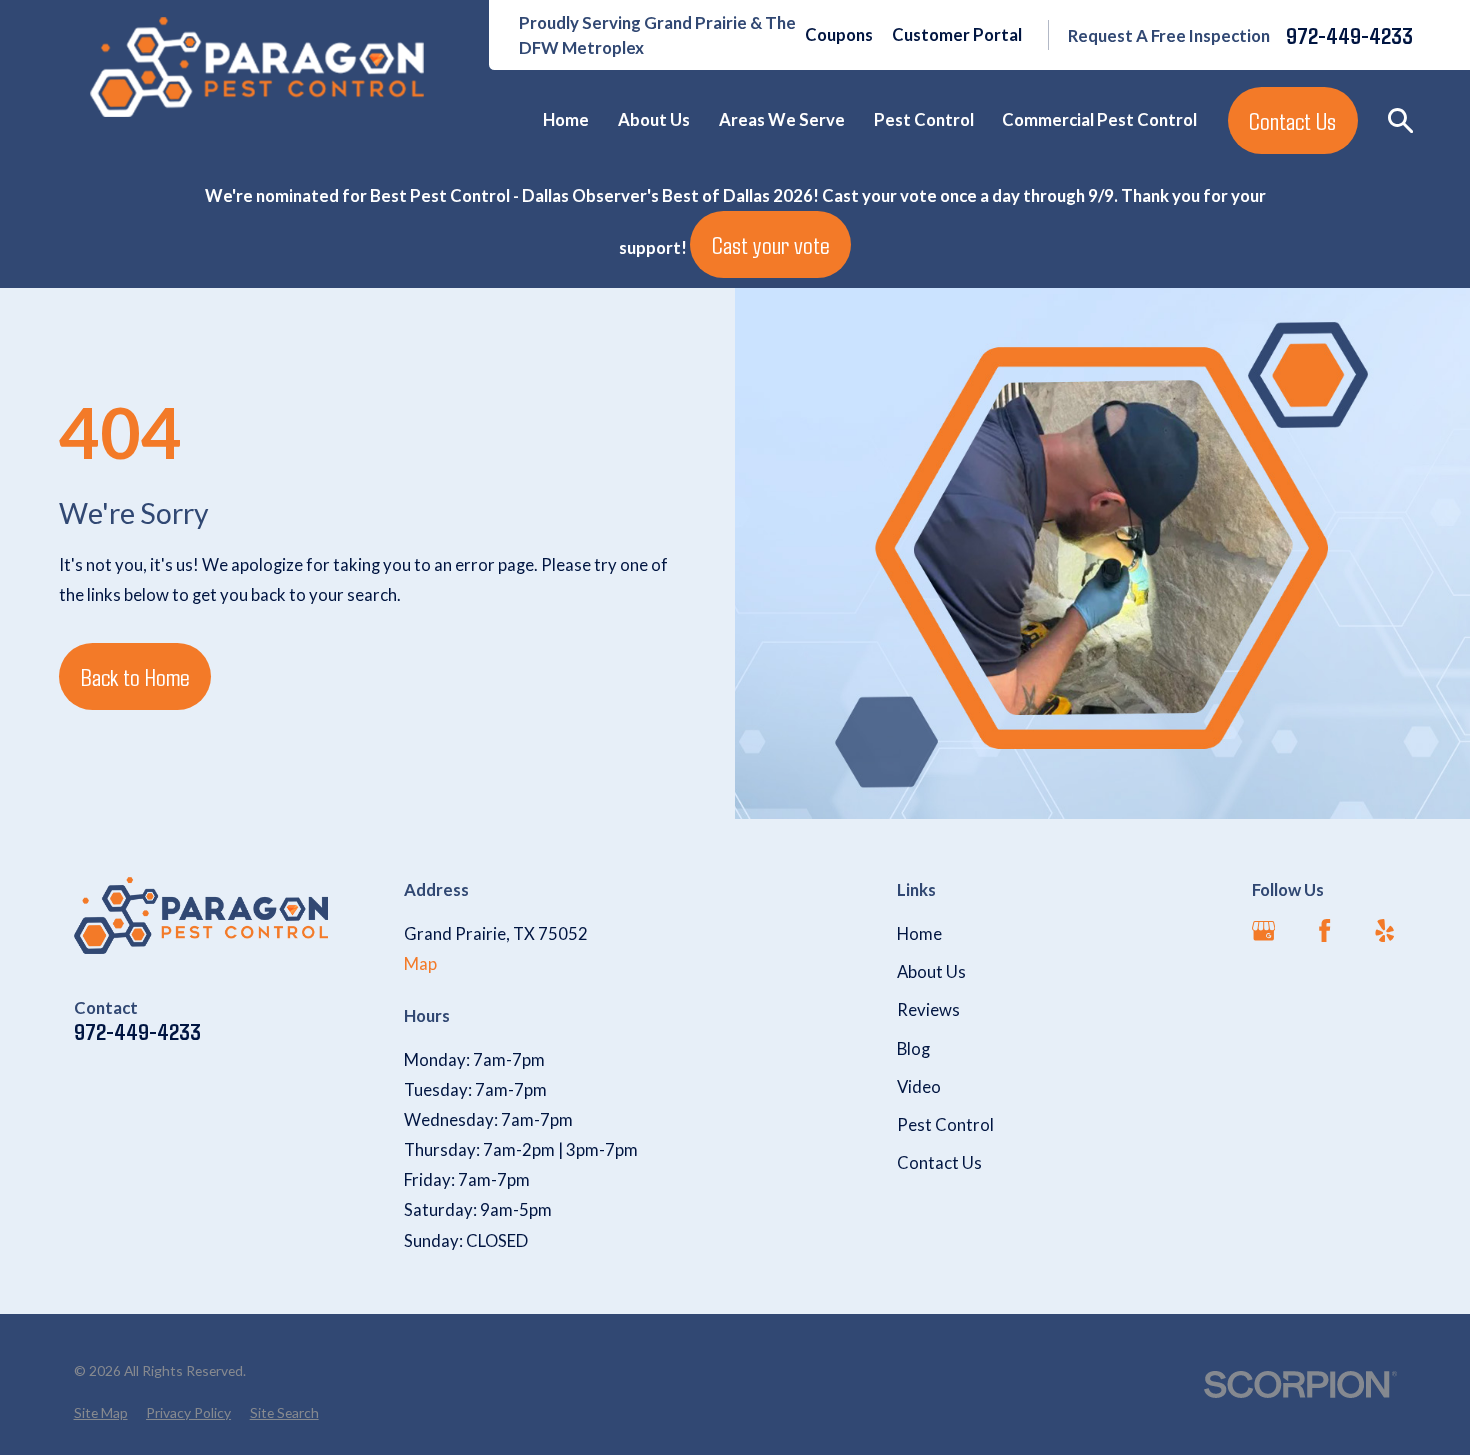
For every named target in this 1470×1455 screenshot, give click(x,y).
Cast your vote (771, 244)
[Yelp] (1384, 930)
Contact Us (1292, 120)
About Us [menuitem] (654, 119)
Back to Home (135, 676)
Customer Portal (957, 34)
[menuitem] (101, 1412)
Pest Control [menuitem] (924, 119)
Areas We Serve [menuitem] (782, 119)
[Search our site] (1400, 120)
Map (420, 963)
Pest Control (945, 1124)
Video (919, 1086)
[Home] (257, 67)
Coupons (839, 34)
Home (919, 933)
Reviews (928, 1009)
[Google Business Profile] (1263, 930)
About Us (931, 971)
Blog (913, 1048)
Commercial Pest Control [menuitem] (1099, 119)
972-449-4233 (1349, 35)
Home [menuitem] (566, 119)
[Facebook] (1324, 930)
